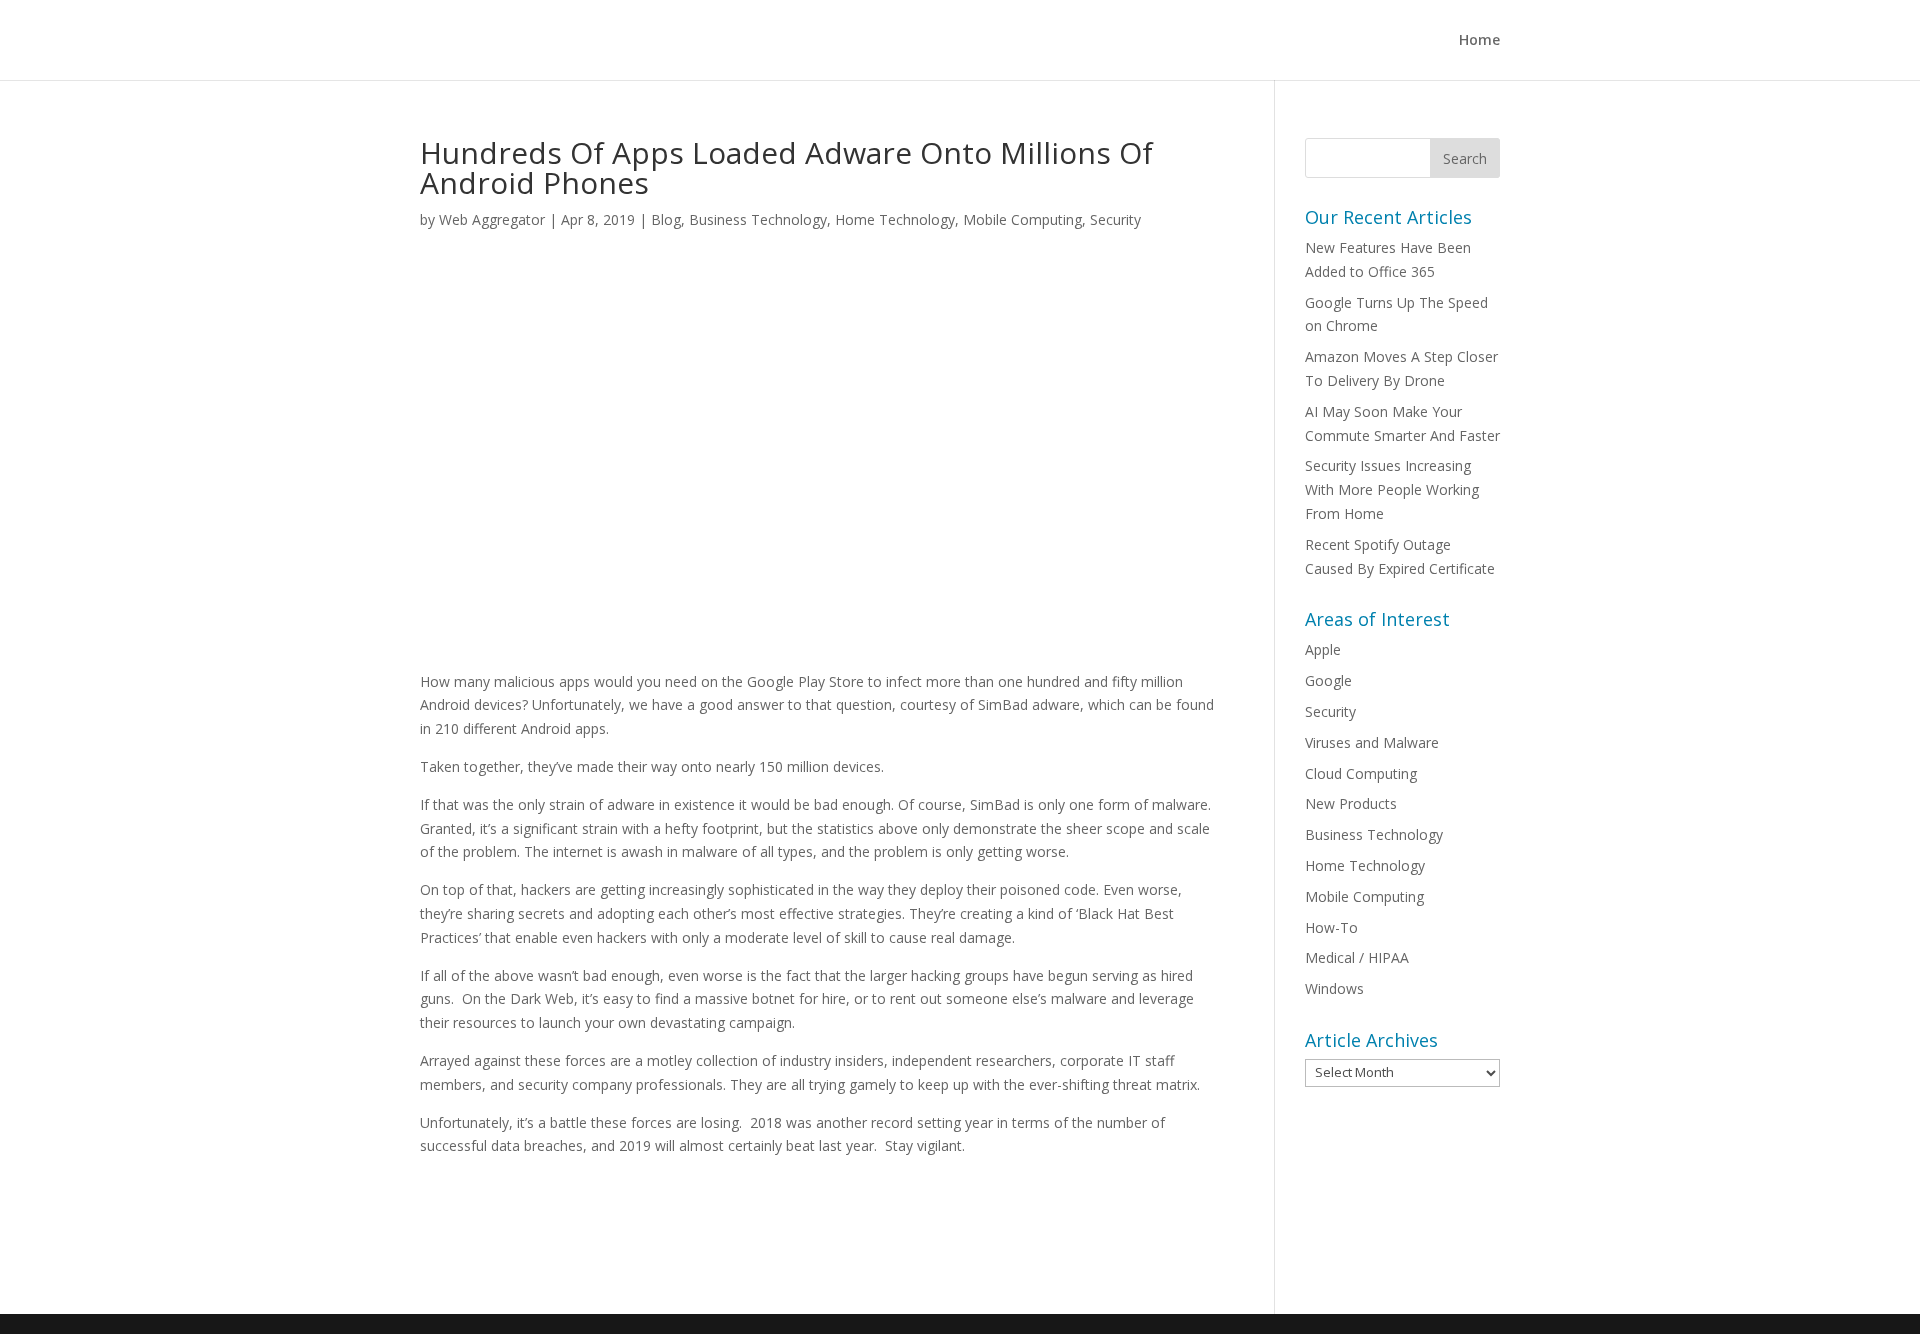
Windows (1334, 988)
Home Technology (895, 219)
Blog (666, 219)
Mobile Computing (1022, 219)
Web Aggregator (492, 219)
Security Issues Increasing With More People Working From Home (1392, 489)
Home (1479, 41)
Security (1115, 219)
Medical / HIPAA (1357, 957)
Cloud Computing (1361, 773)
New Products (1351, 803)
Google (1328, 680)
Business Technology (758, 219)
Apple (1323, 649)
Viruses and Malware (1372, 742)
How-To (1331, 927)
